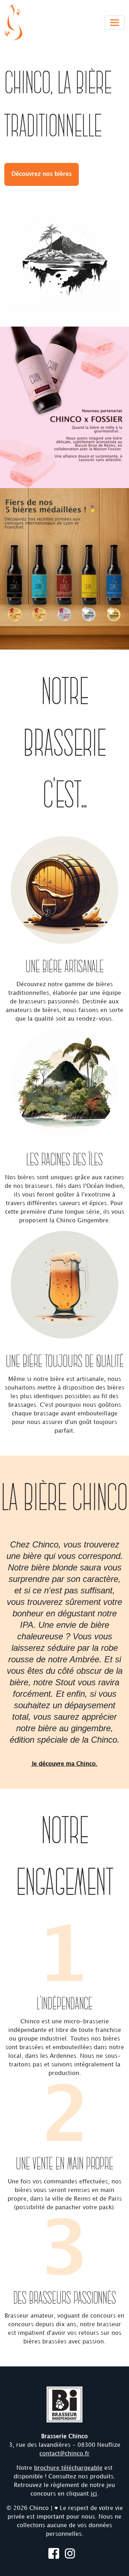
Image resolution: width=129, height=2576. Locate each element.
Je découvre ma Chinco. (65, 1764)
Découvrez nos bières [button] (42, 174)
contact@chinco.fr (64, 2454)
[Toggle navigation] (115, 23)
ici (94, 2494)
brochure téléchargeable (68, 2468)
